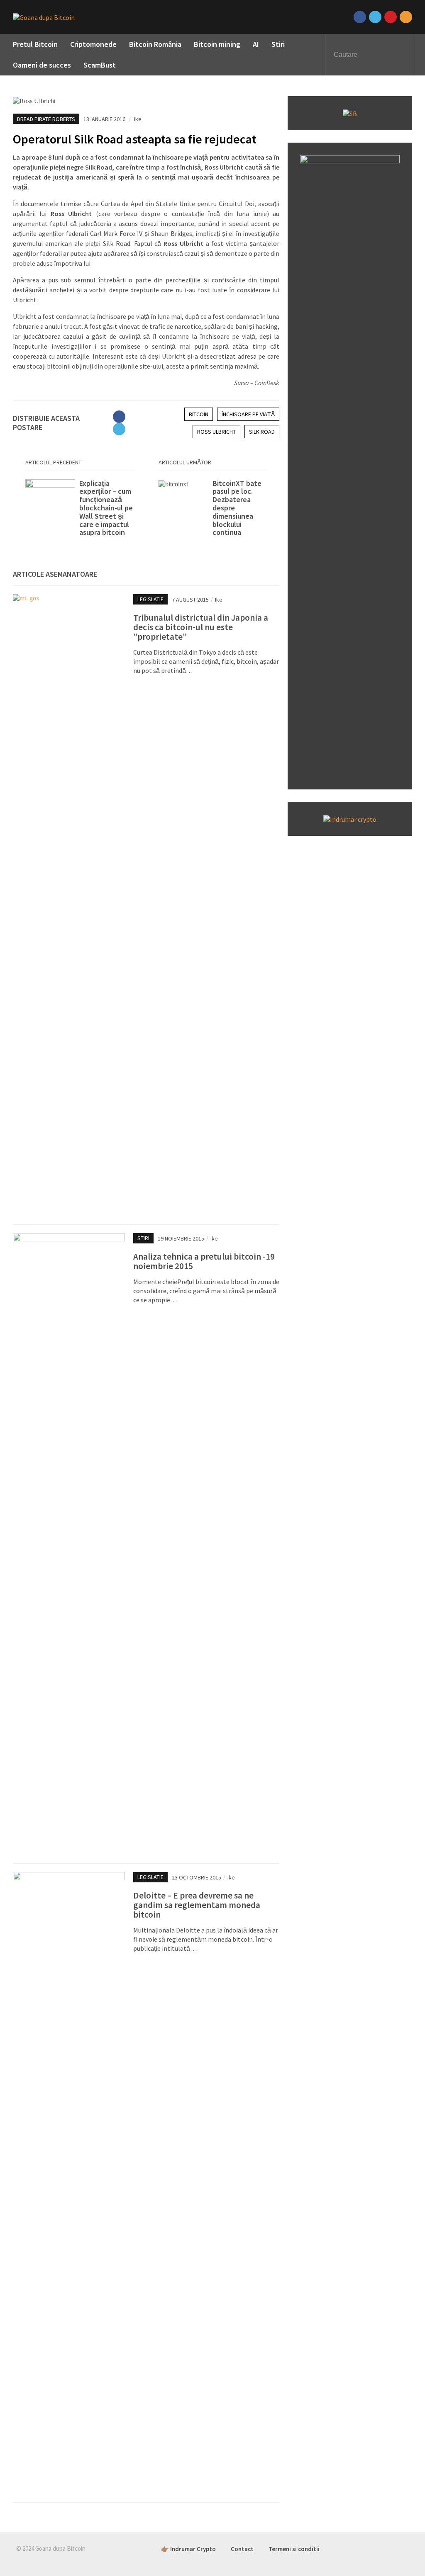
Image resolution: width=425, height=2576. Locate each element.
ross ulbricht (216, 432)
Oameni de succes (42, 65)
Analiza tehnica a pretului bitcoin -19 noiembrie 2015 (204, 1261)
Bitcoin (199, 414)
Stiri (278, 44)
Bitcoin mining (217, 44)
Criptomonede (93, 44)
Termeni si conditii (294, 2549)
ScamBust (100, 65)
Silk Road (262, 432)
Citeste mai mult (79, 508)
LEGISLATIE (150, 599)
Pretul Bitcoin (35, 44)
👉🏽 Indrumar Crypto (188, 2549)
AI (256, 44)
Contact (242, 2549)
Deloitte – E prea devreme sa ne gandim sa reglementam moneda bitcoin (197, 1905)
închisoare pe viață (248, 414)
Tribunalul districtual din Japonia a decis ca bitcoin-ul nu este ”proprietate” (201, 627)
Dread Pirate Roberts (46, 119)
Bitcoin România (155, 44)
